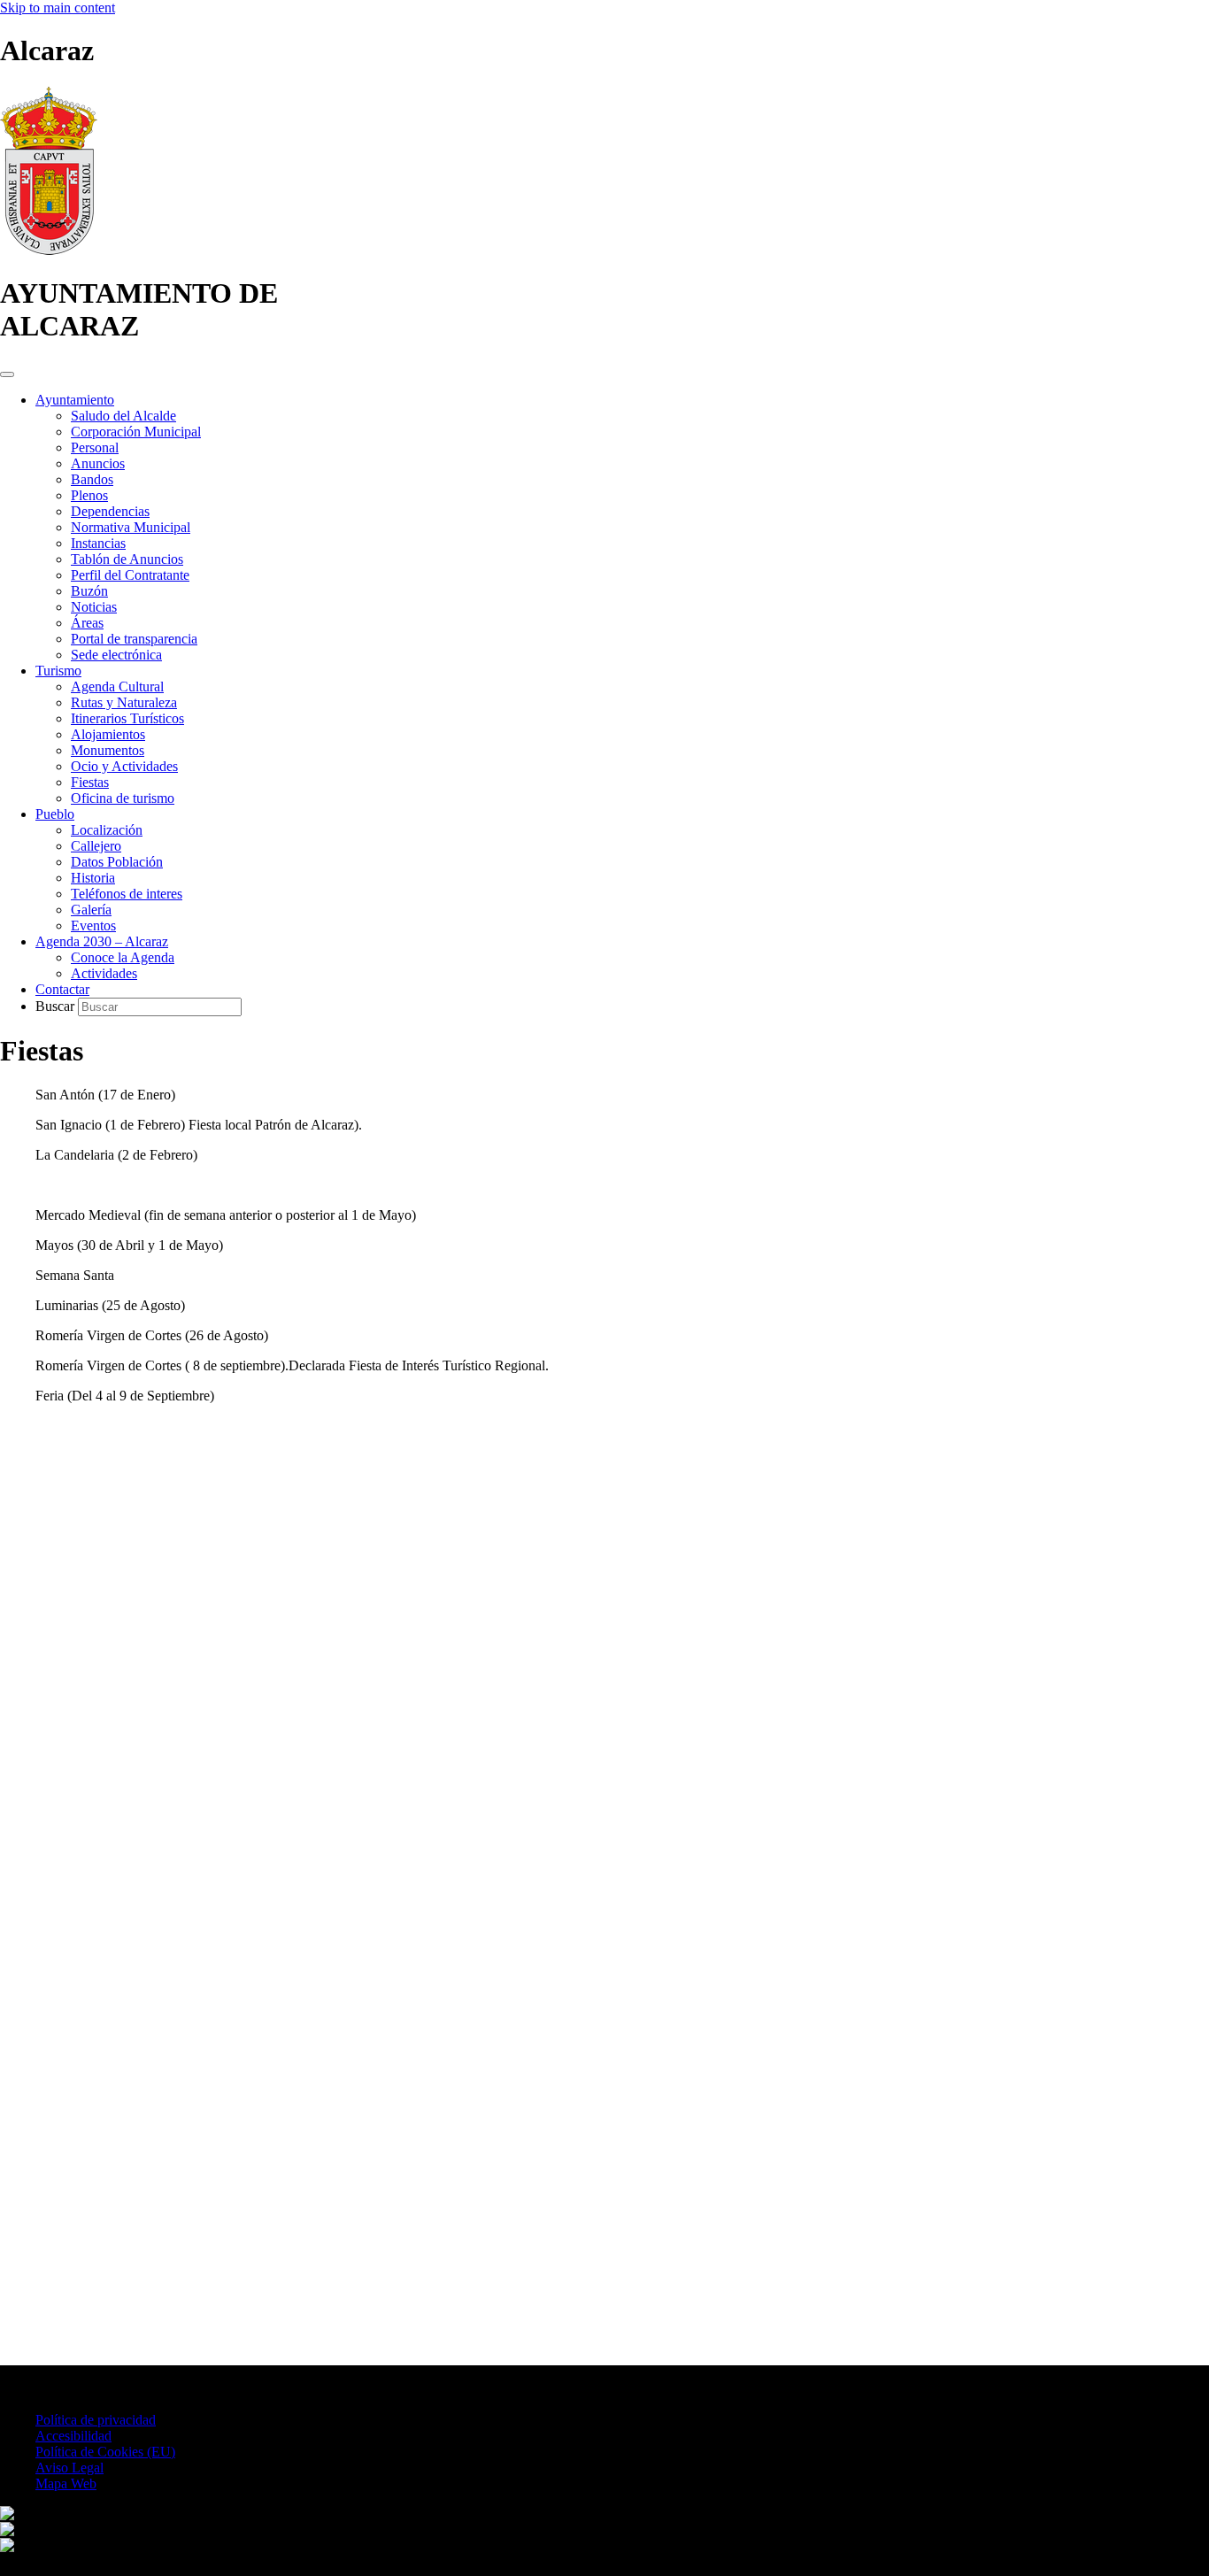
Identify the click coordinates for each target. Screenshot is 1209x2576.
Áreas (87, 623)
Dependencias (110, 511)
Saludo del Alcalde (123, 416)
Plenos (89, 495)
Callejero (96, 846)
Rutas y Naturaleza (124, 702)
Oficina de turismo (123, 798)
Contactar (62, 989)
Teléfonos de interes (127, 894)
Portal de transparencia (134, 639)
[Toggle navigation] (7, 374)
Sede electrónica (116, 655)
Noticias (94, 607)
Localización (107, 830)
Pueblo (55, 814)
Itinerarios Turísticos (127, 718)
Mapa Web (66, 2483)
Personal (95, 447)
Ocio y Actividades (124, 766)
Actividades (104, 973)
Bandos (92, 479)
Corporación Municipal (136, 432)
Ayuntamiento (75, 400)
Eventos (93, 926)
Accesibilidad (73, 2436)
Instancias (98, 543)
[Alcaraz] (49, 250)
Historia (93, 878)
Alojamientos (108, 734)
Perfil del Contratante (130, 575)
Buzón (89, 591)
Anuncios (98, 463)
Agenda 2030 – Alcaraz (102, 941)
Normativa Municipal (131, 527)
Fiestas (90, 782)
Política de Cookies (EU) (105, 2452)
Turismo (58, 671)
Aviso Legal (69, 2468)
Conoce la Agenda (123, 957)
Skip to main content (58, 8)
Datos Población (117, 862)
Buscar (57, 1006)
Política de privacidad (96, 2420)
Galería (91, 910)
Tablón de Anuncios (127, 559)
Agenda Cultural (117, 686)
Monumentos (108, 750)
